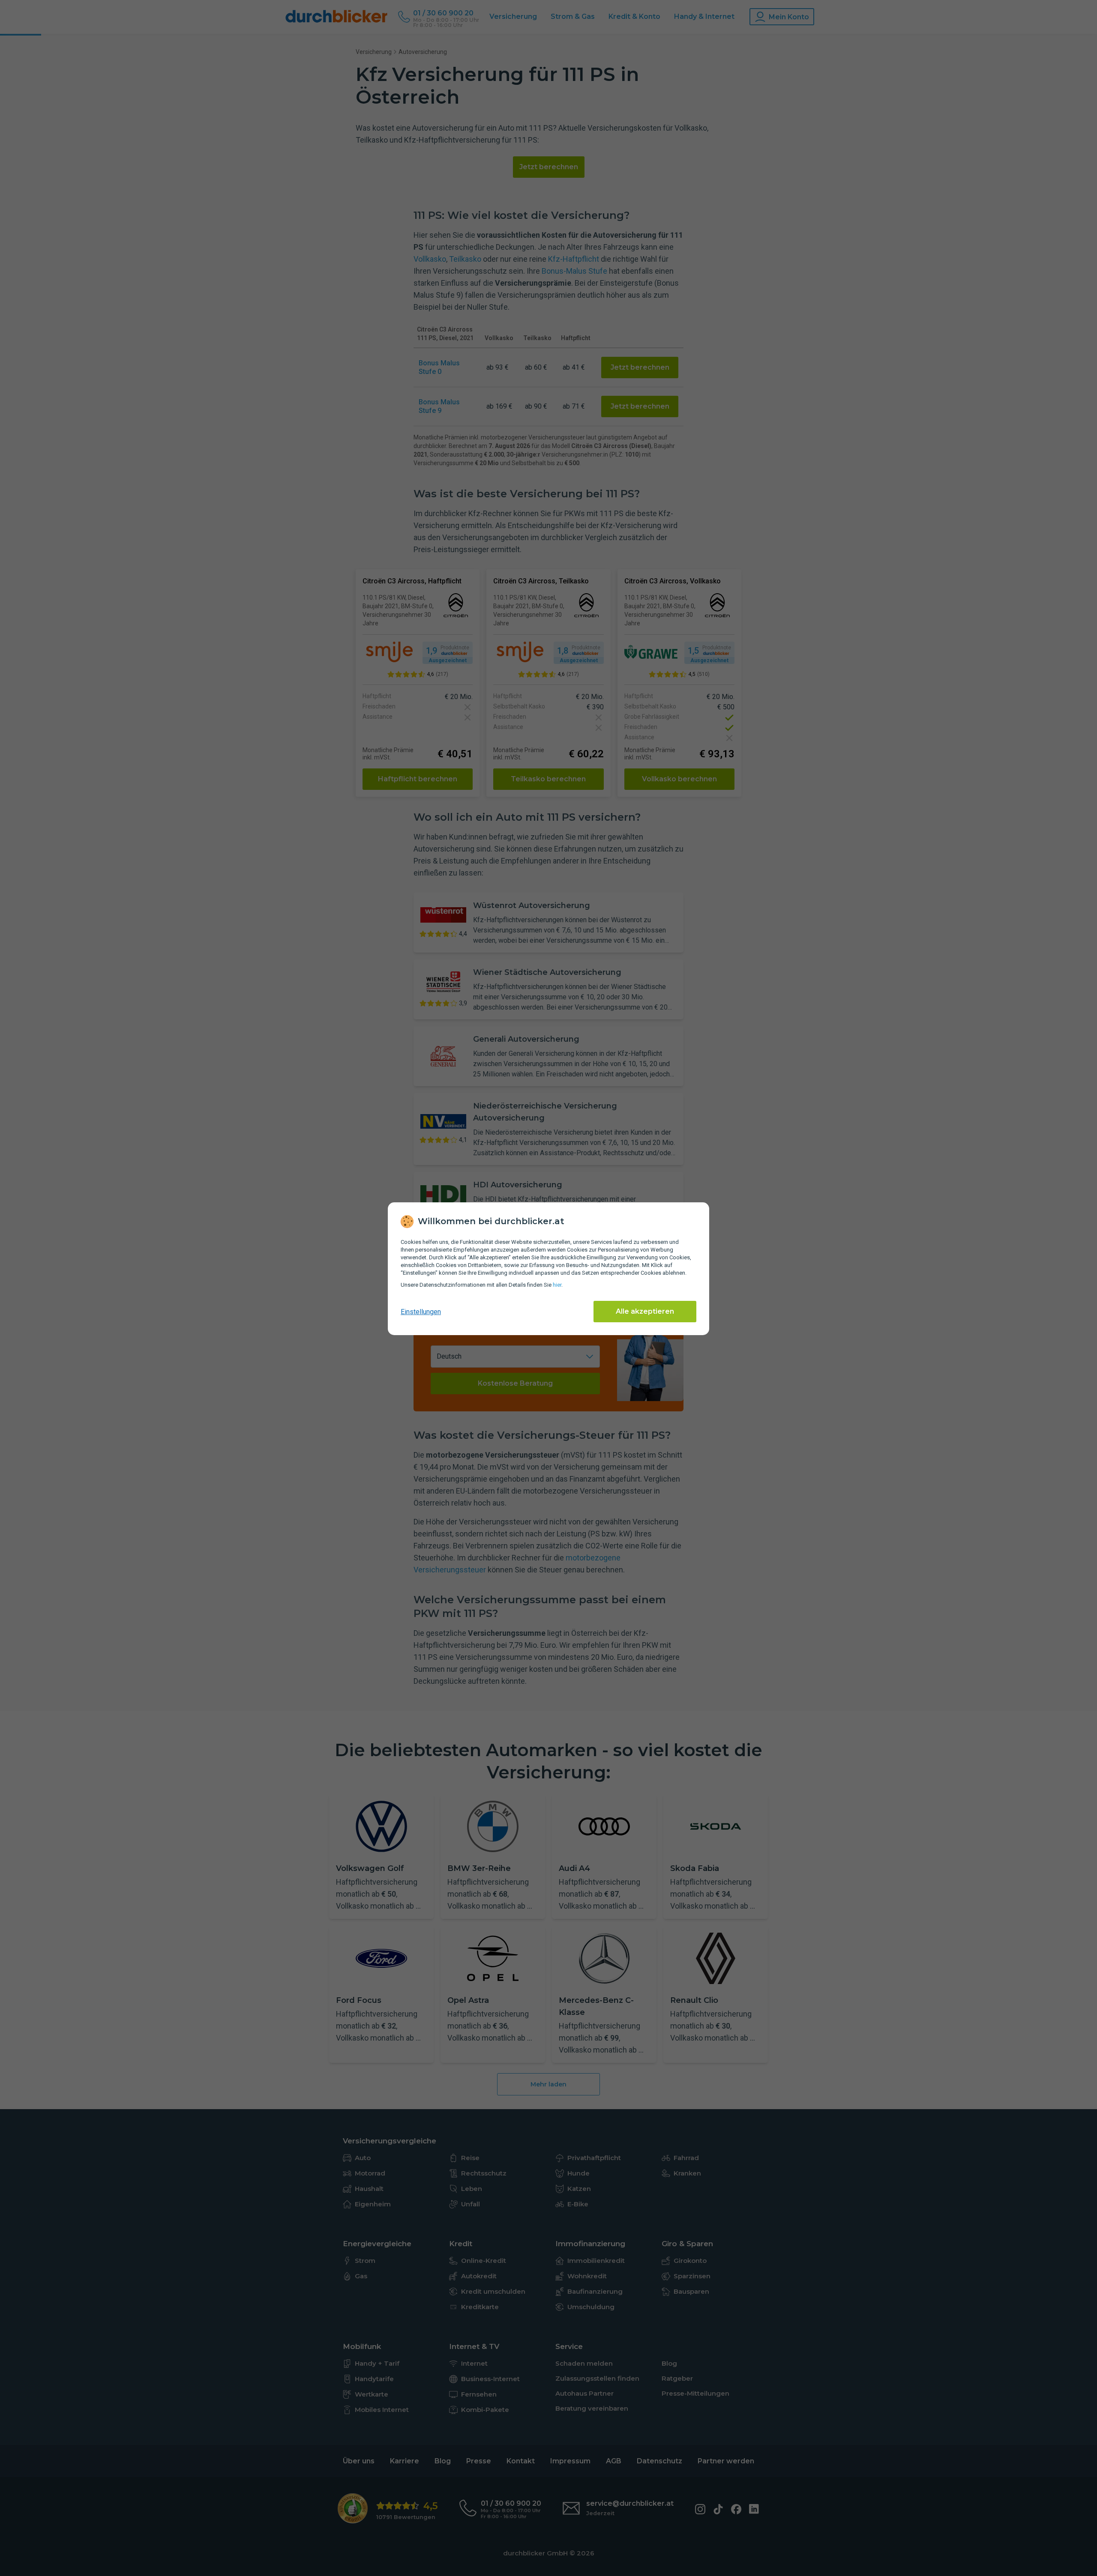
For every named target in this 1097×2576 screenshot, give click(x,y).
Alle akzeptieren (645, 1311)
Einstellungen (421, 1312)
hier (557, 1285)
